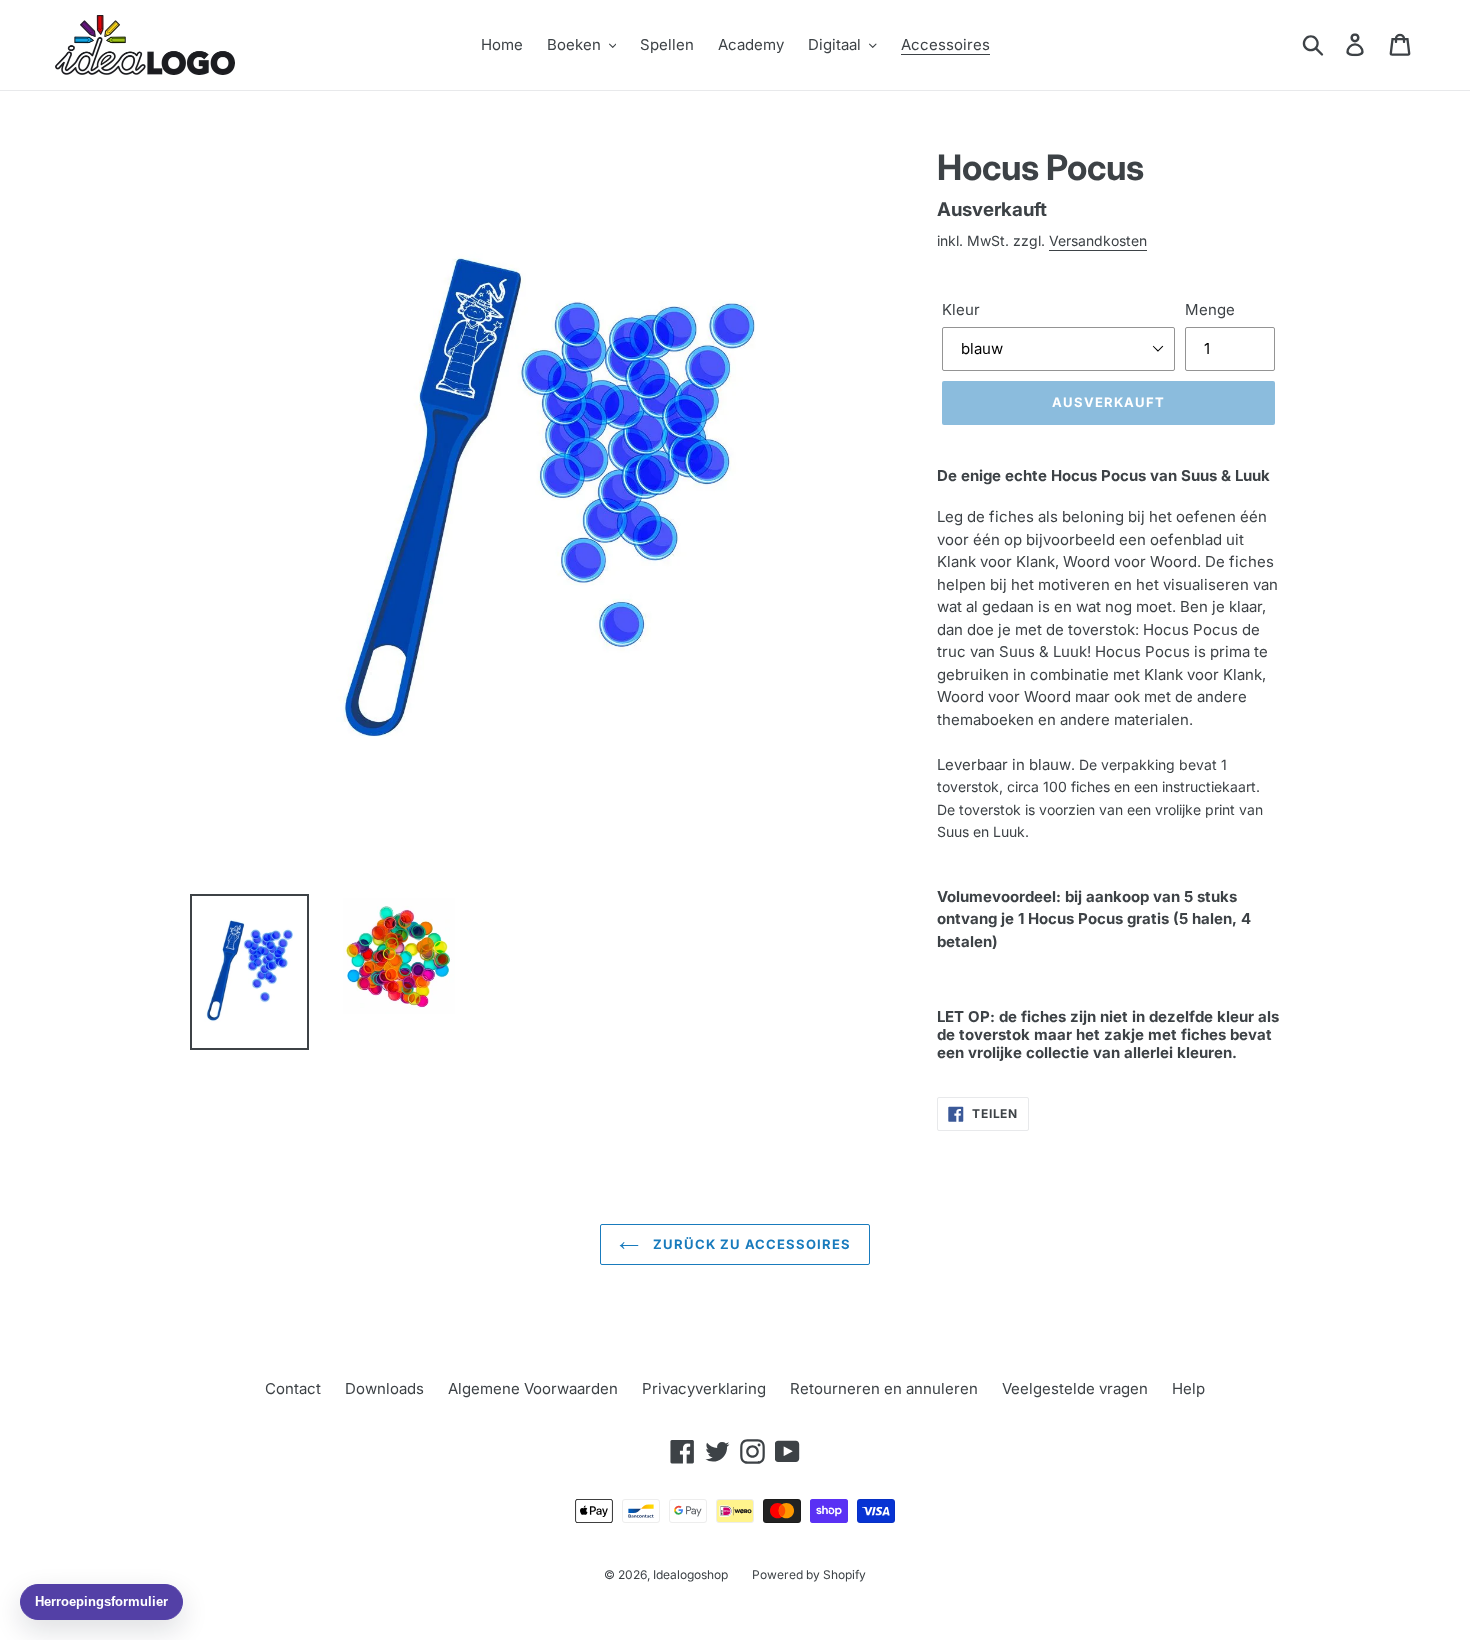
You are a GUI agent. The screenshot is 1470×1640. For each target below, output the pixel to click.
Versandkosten (1098, 240)
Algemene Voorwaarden (533, 1388)
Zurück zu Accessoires (750, 1244)
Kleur (961, 309)
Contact (293, 1388)
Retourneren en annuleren (884, 1388)
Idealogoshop (690, 1574)
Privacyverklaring (704, 1388)
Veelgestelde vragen (1075, 1388)
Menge (1210, 309)
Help (1188, 1388)
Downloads (384, 1388)
